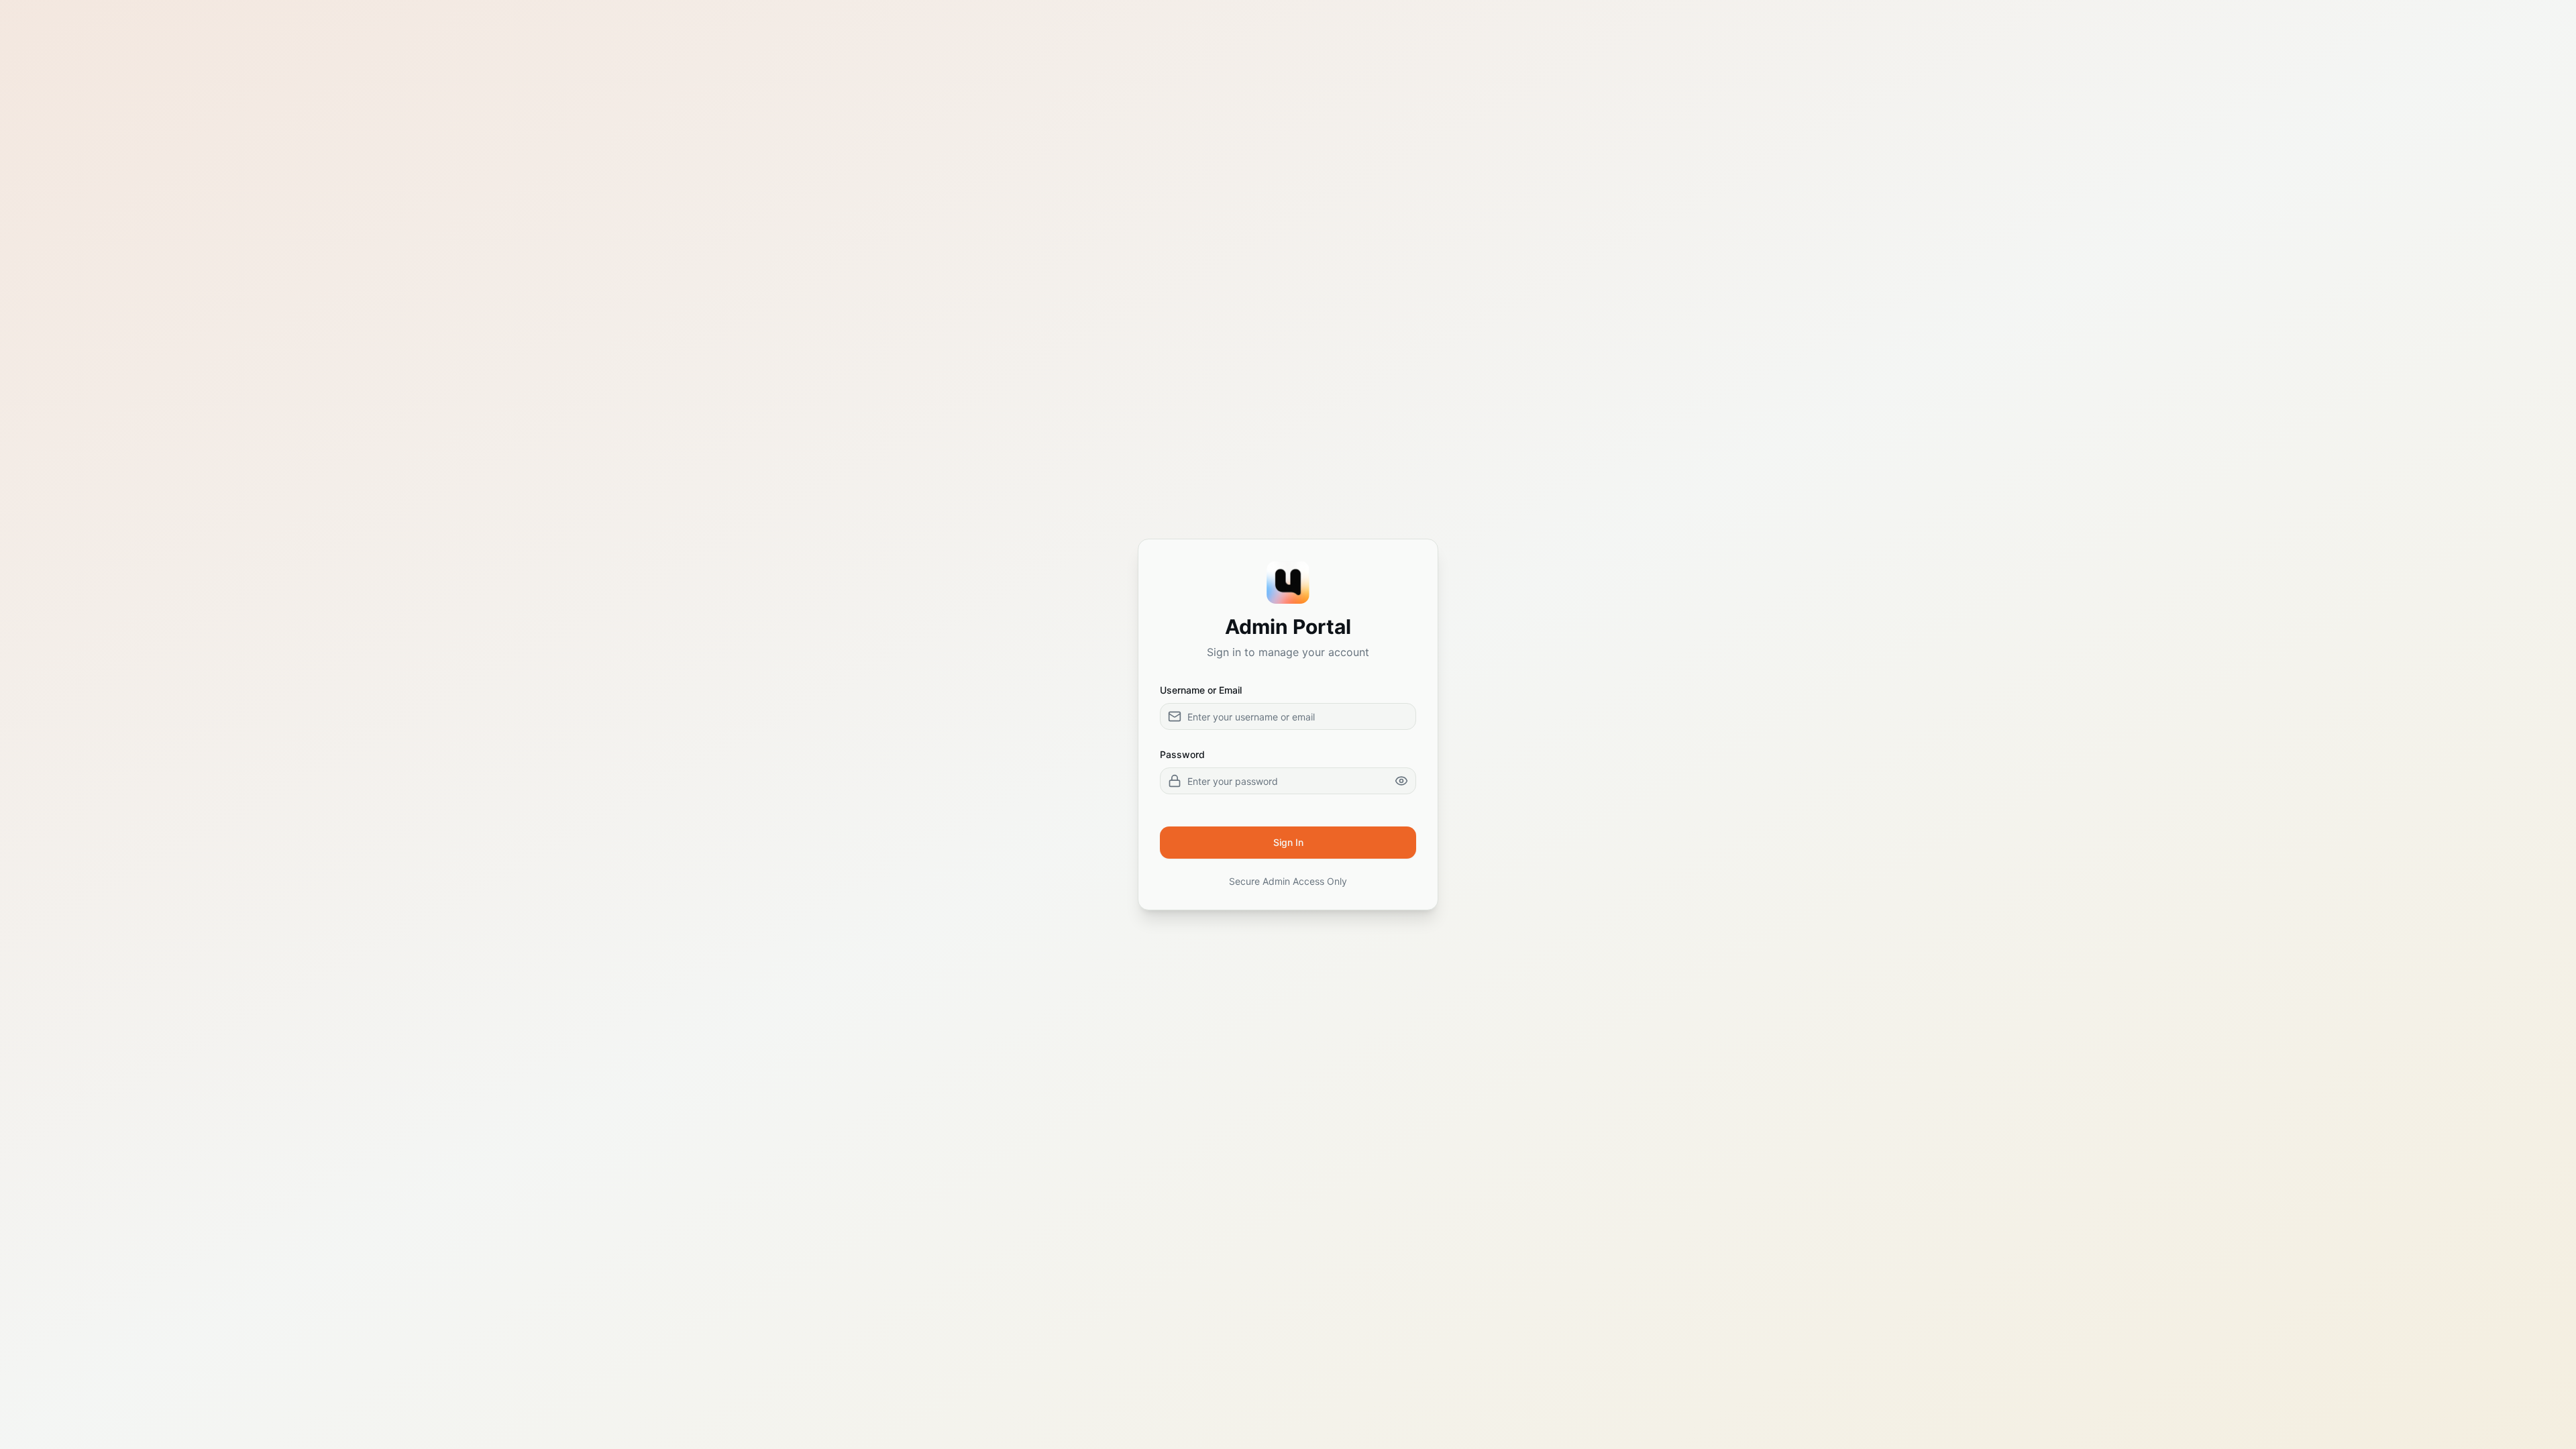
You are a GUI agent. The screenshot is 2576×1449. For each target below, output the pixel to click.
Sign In (1288, 842)
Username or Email (1201, 690)
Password (1182, 754)
